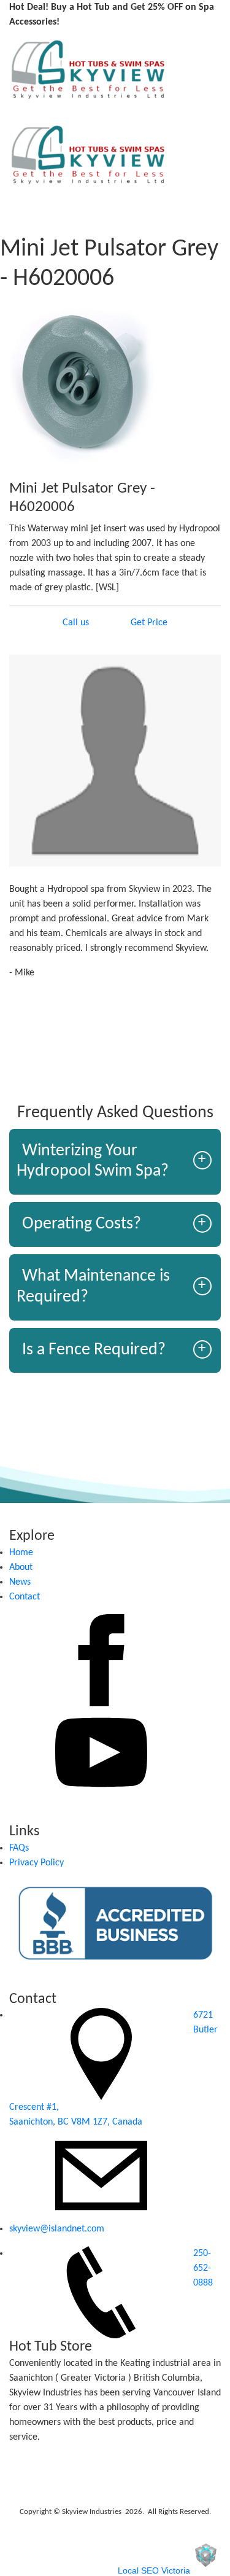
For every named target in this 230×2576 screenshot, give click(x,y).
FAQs (19, 1848)
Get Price (149, 623)
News (20, 1582)
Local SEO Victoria (154, 2570)
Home (21, 1553)
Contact (25, 1597)
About (21, 1567)
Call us (76, 623)
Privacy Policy (36, 1863)
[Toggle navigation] (10, 111)
